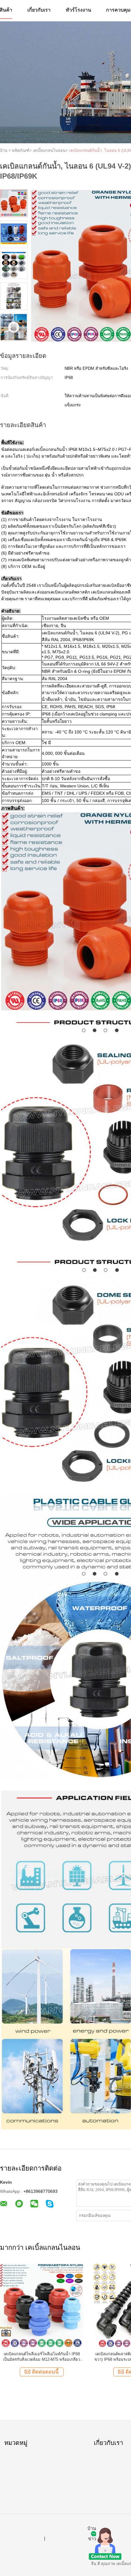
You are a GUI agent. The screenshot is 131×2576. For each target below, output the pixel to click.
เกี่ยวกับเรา (39, 10)
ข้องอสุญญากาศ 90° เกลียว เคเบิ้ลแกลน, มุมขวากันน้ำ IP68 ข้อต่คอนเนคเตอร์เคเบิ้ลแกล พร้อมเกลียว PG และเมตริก (42, 2357)
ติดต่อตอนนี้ (45, 2372)
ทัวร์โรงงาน (78, 10)
